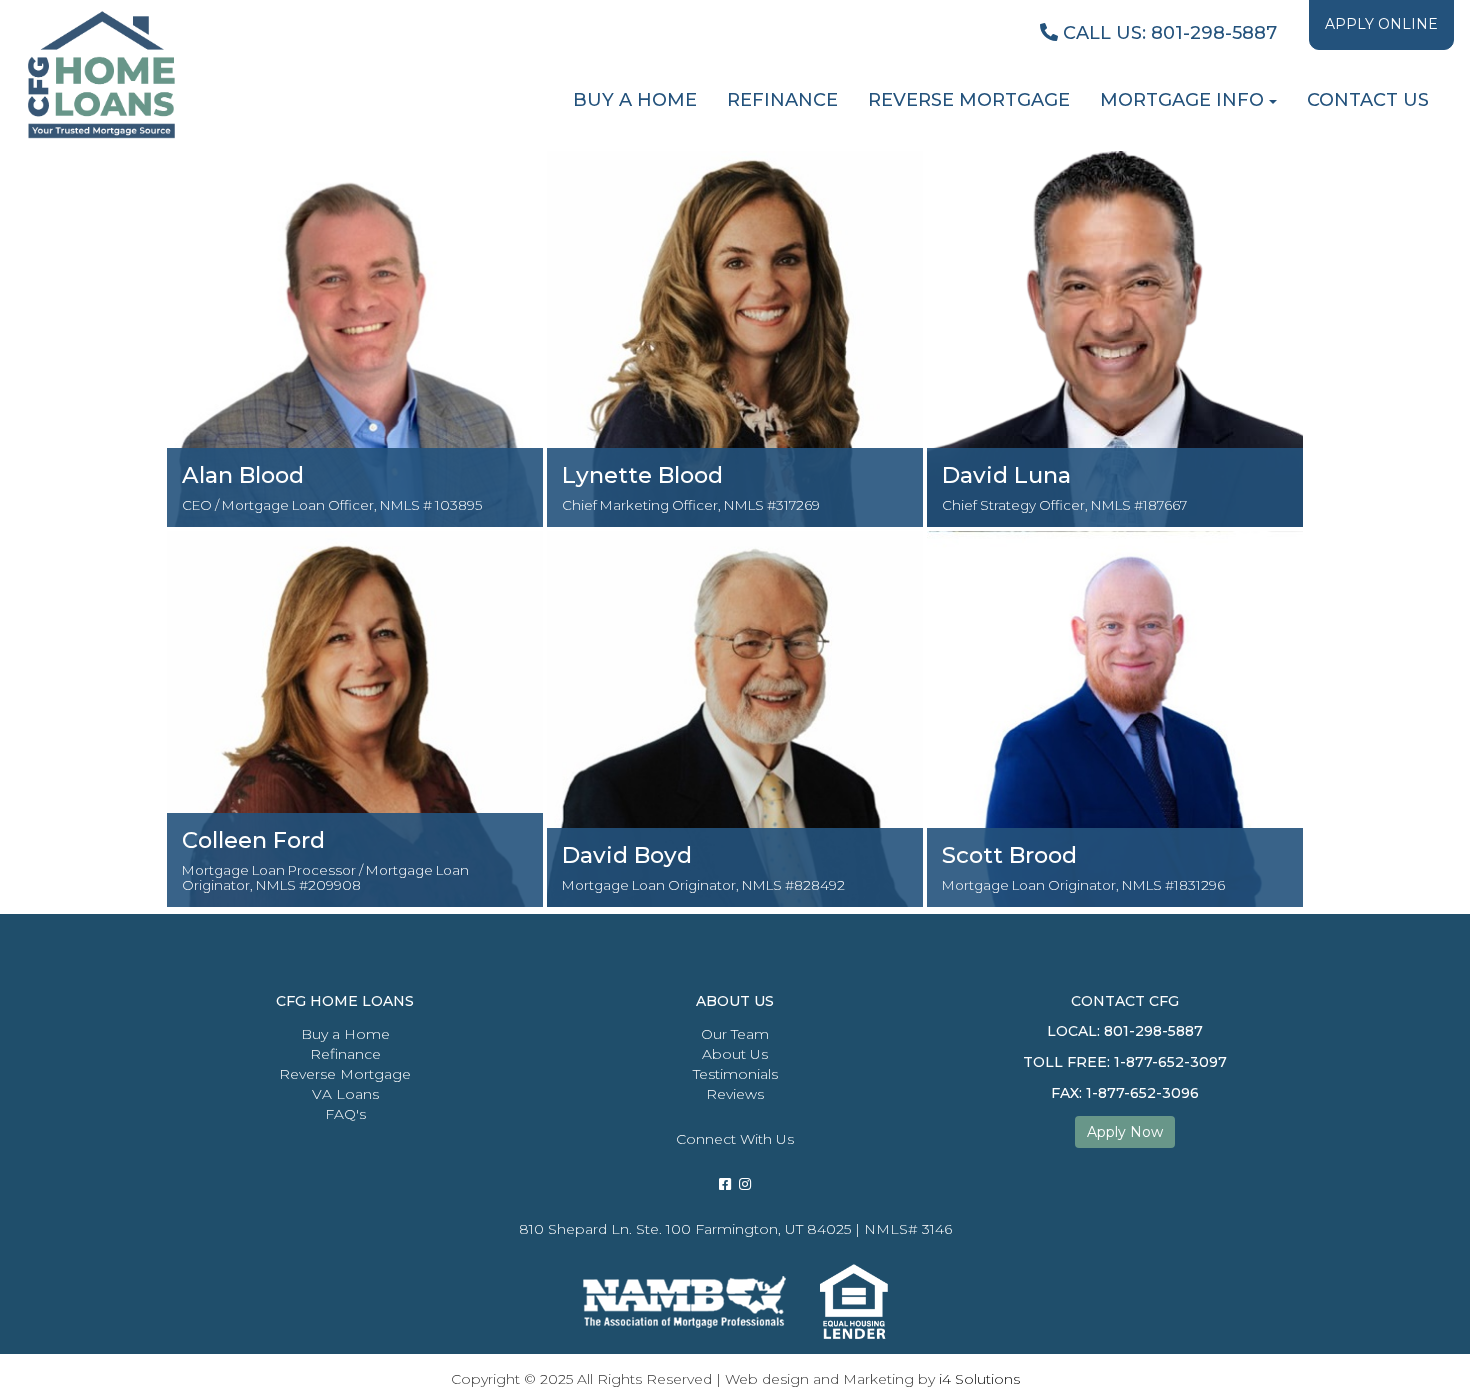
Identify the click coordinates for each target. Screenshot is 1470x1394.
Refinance (345, 1054)
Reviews (735, 1094)
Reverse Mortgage (345, 1074)
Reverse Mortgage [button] (969, 100)
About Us (735, 1054)
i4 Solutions (979, 1379)
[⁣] (745, 1184)
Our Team (735, 1034)
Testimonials (735, 1074)
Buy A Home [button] (635, 100)
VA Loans (345, 1094)
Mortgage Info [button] (1182, 100)
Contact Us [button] (1368, 100)
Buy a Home (345, 1034)
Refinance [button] (782, 100)
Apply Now (1125, 1132)
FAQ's (345, 1114)
